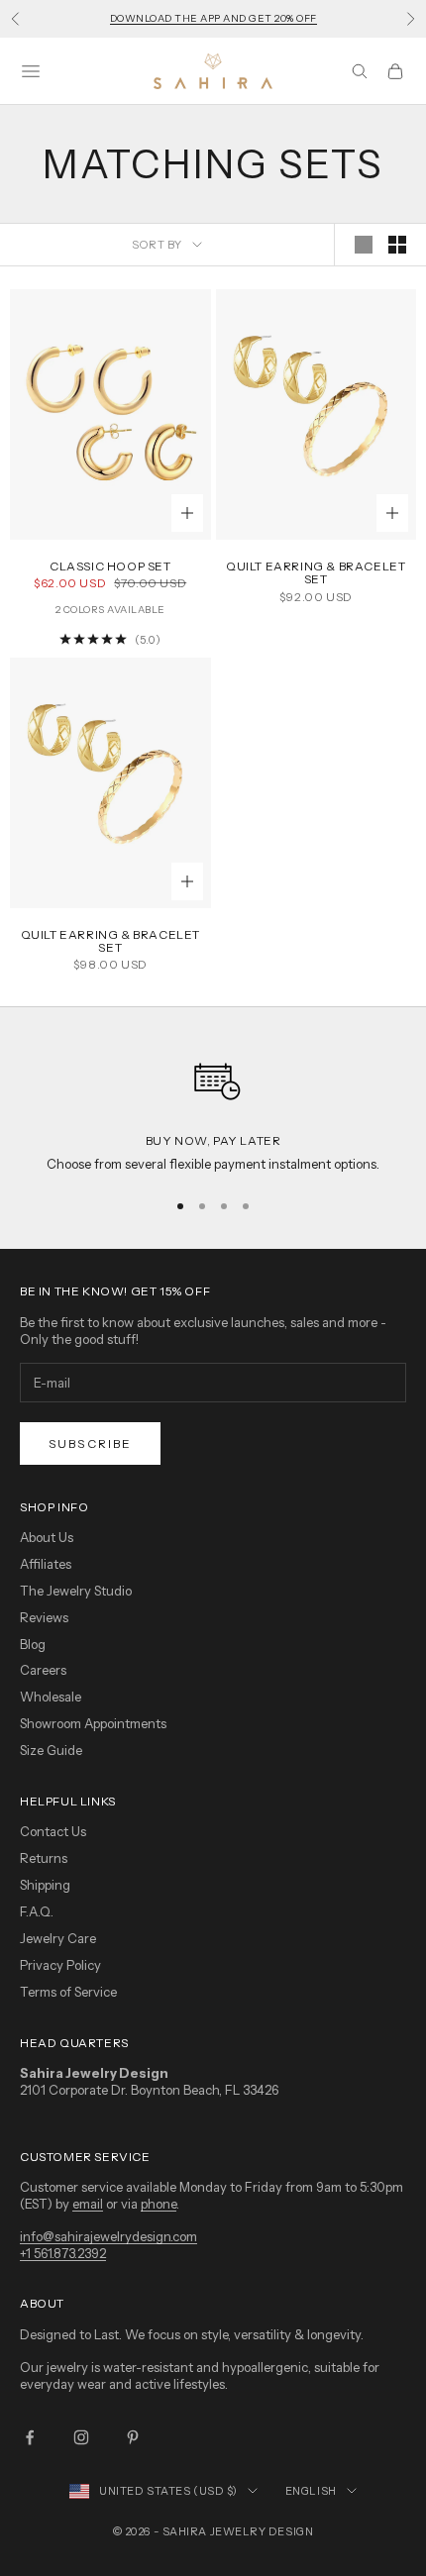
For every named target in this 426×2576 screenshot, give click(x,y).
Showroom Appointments (93, 1723)
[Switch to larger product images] (364, 245)
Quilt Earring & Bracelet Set (316, 572)
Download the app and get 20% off (213, 18)
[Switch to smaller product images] (397, 245)
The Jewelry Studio (76, 1591)
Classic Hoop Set (110, 566)
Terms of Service (68, 1992)
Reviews (44, 1617)
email (88, 2204)
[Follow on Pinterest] (133, 2437)
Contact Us (53, 1831)
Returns (44, 1858)
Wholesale (51, 1697)
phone (159, 2204)
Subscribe (90, 1443)
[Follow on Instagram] (81, 2437)
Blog (33, 1644)
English (311, 2491)
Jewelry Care (58, 1938)
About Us (47, 1537)
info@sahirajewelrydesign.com (108, 2236)
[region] (213, 1109)
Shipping (45, 1885)
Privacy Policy (60, 1965)
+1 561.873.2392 (63, 2253)
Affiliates (46, 1564)
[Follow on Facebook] (30, 2437)
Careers (43, 1670)
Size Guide (51, 1750)
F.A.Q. (37, 1911)
